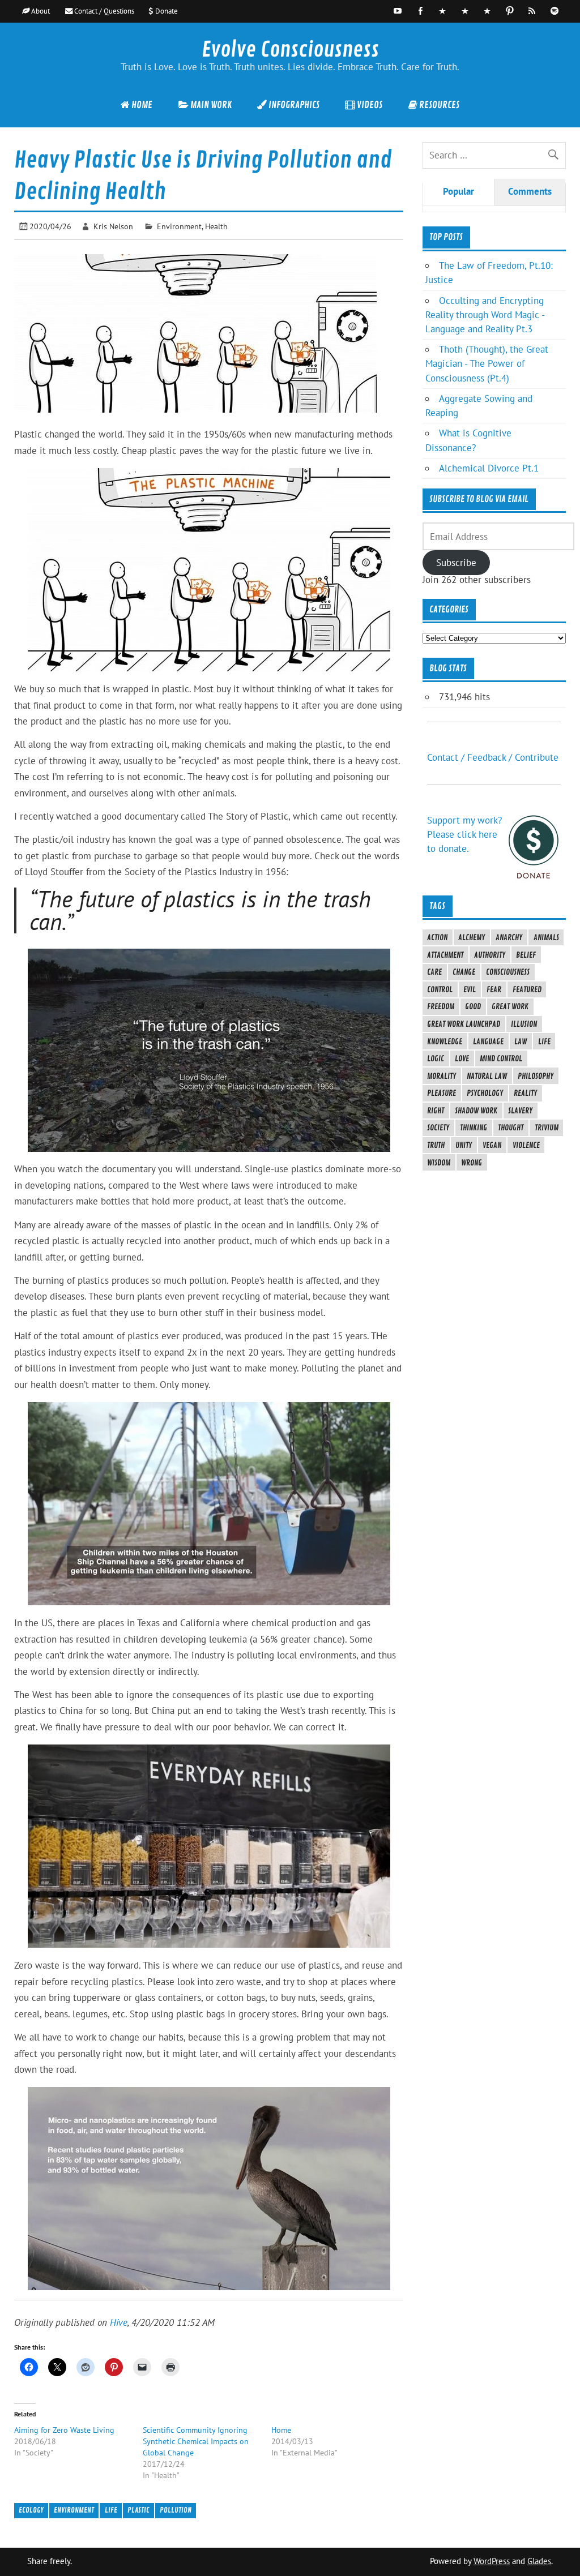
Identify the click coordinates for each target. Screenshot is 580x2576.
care (434, 972)
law (521, 1041)
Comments (530, 191)
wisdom (439, 1163)
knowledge (445, 1041)
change (464, 972)
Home (281, 2430)
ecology (31, 2510)
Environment (179, 226)
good (473, 1006)
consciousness (508, 972)
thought (511, 1128)
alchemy (472, 937)
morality (442, 1076)
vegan (492, 1145)
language (488, 1041)
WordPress (492, 2561)
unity (464, 1145)
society (438, 1128)
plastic (138, 2510)
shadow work (476, 1111)
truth (436, 1145)
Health (216, 226)
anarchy (509, 937)
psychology (485, 1093)
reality (525, 1093)
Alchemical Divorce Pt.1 (489, 468)
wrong (472, 1163)
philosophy (536, 1076)
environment (74, 2510)
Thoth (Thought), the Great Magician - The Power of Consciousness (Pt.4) (487, 363)
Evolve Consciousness (290, 50)
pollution (176, 2510)
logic (436, 1058)
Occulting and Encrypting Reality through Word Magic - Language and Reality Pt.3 (485, 315)
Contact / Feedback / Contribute (493, 757)
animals (546, 937)
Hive (119, 2322)
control (440, 989)
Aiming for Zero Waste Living (64, 2430)
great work (510, 1006)
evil (470, 989)
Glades (539, 2561)
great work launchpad (464, 1024)
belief (526, 955)
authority (490, 955)
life (111, 2510)
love (462, 1058)
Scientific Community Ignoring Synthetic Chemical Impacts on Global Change (196, 2441)
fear (494, 989)
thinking (474, 1128)
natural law (487, 1076)
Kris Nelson (113, 226)
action (437, 937)
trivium (547, 1128)
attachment (445, 955)
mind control (501, 1058)
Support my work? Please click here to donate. (464, 834)
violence (526, 1145)
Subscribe (456, 563)
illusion (524, 1024)
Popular (459, 191)
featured (527, 989)
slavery (520, 1111)
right (436, 1111)
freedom (441, 1006)
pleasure (442, 1093)
